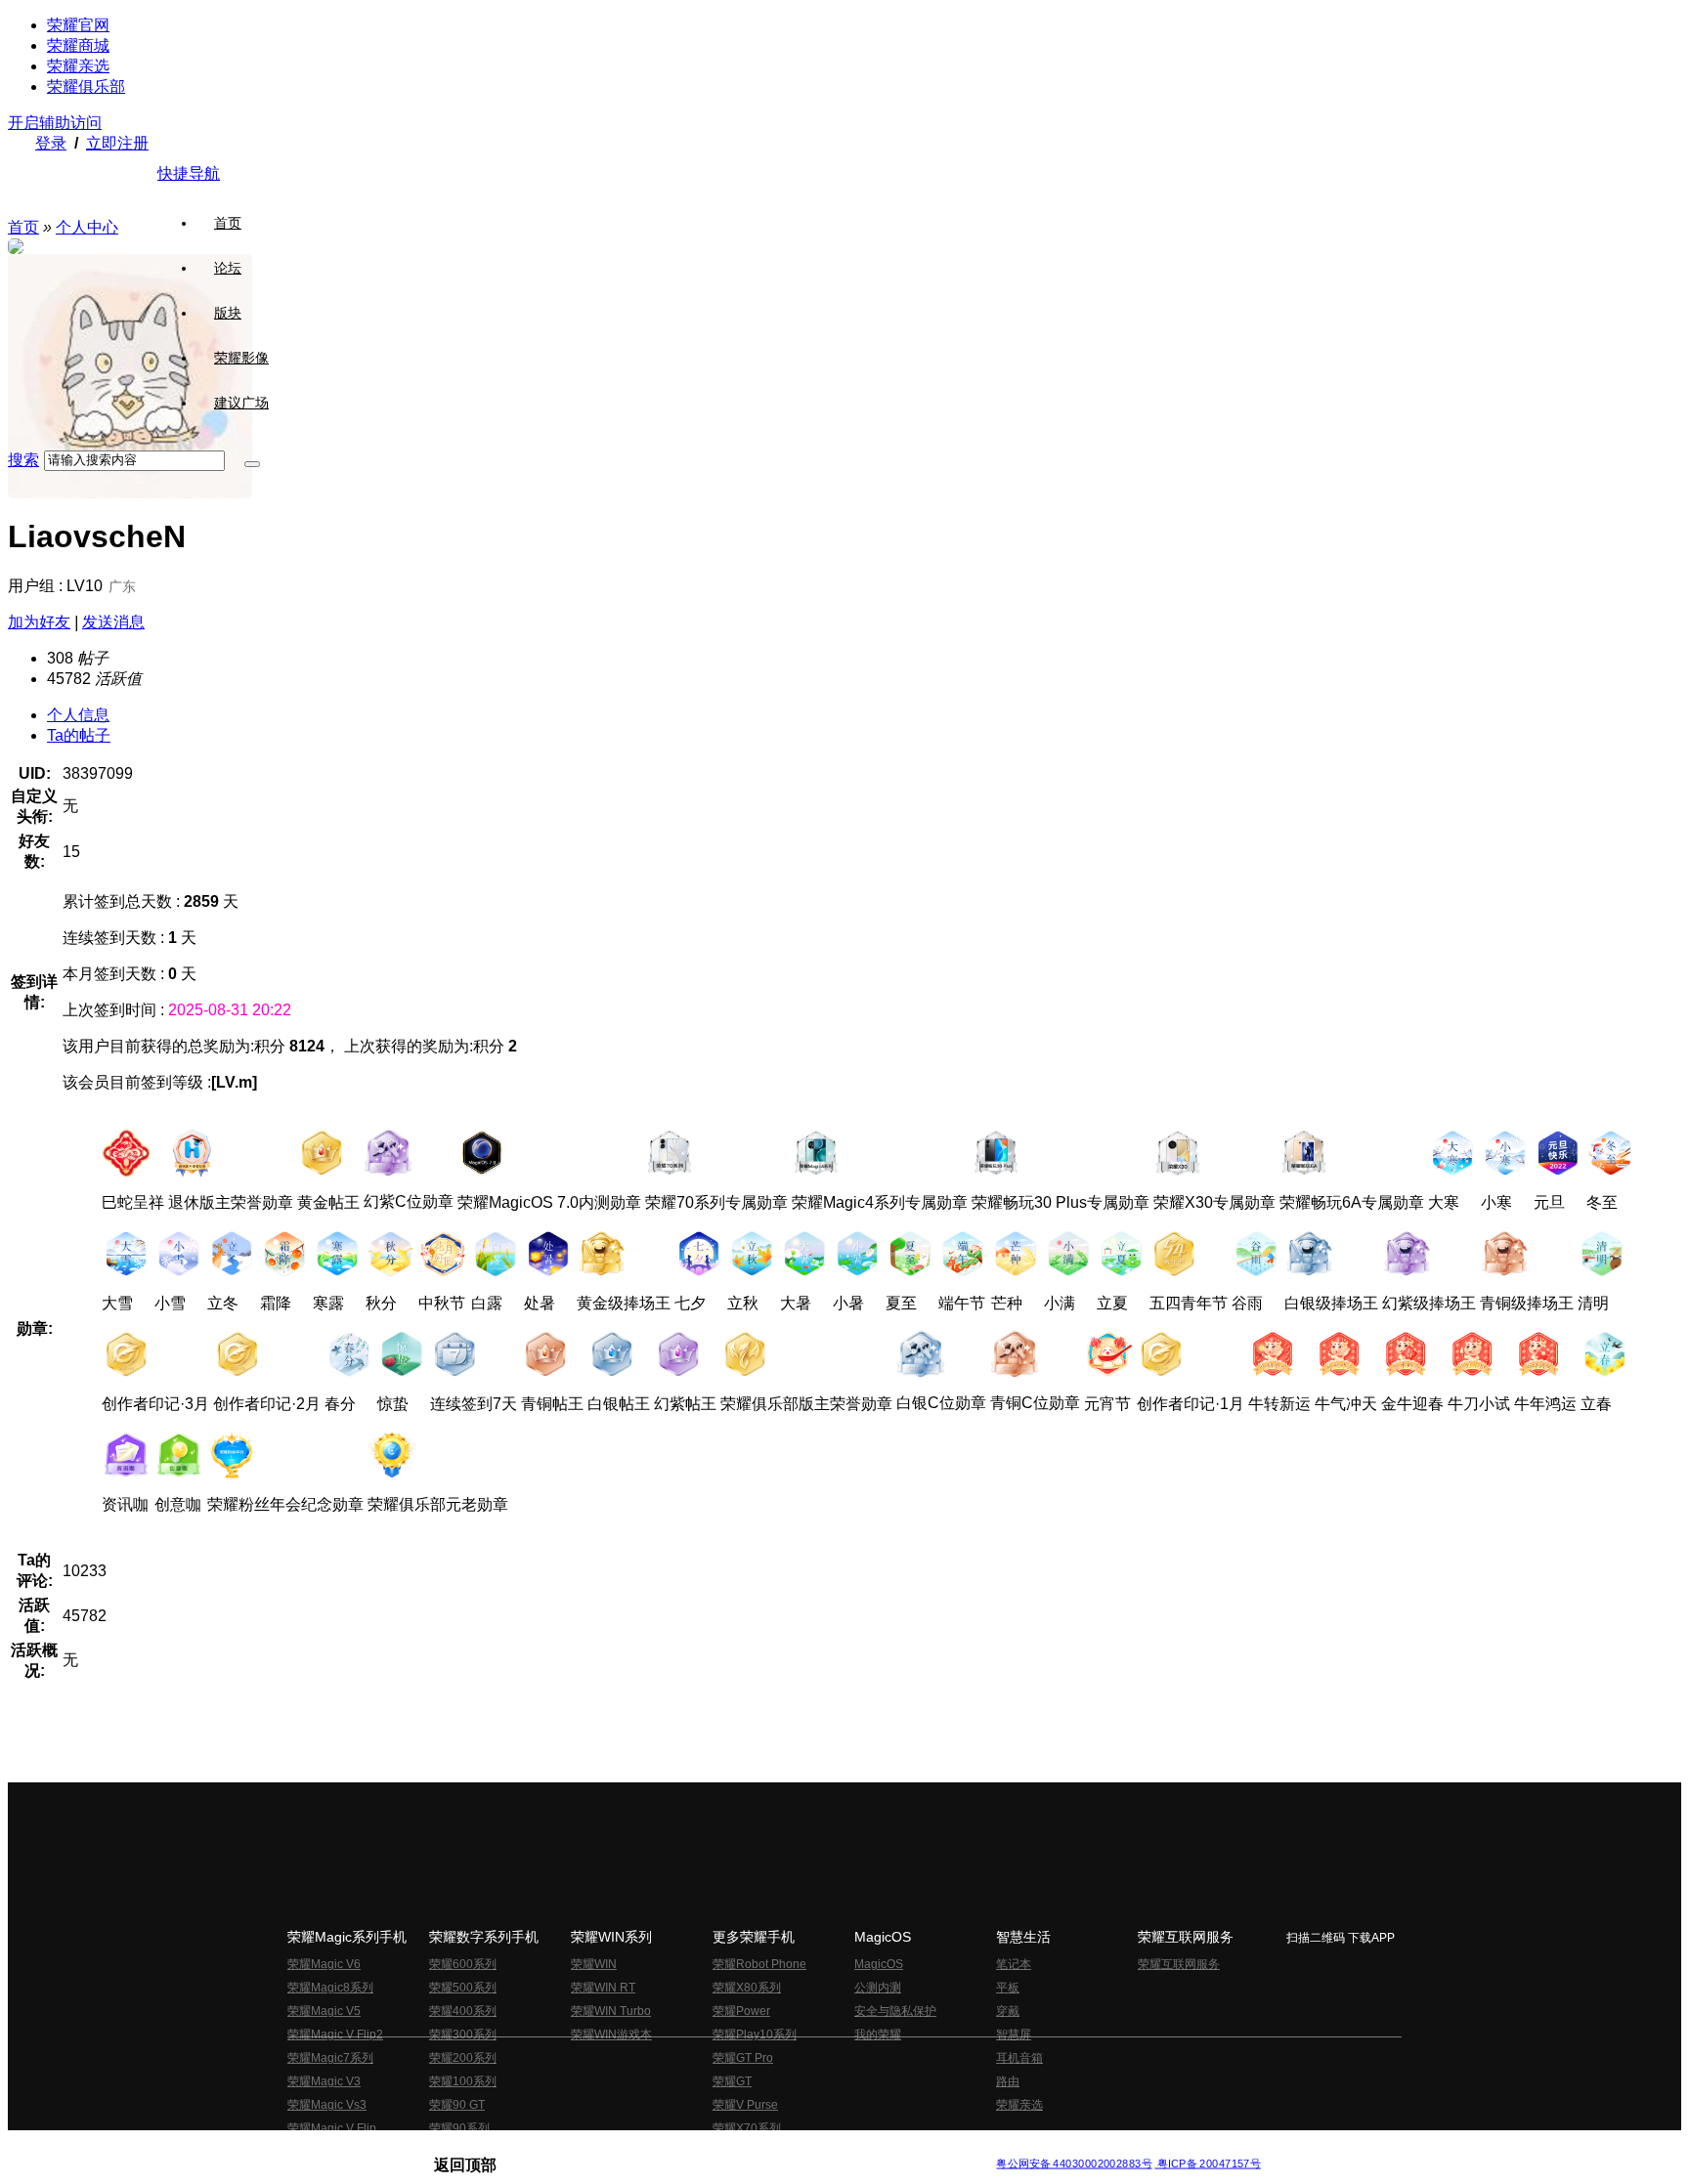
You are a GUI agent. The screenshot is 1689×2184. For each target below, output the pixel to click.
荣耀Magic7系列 (330, 2058)
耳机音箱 (1019, 2058)
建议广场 (241, 403)
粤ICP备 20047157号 (1208, 2164)
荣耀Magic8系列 (330, 1988)
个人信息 (78, 715)
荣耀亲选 (78, 66)
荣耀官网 (78, 25)
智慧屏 (1014, 2034)
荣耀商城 (78, 45)
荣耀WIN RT (603, 1988)
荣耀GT (732, 2081)
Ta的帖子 (79, 735)
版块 (228, 313)
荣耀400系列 (463, 2011)
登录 (51, 143)
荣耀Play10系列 (755, 2034)
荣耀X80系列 (747, 1988)
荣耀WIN (594, 1964)
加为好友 (39, 622)
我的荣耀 (878, 2034)
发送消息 (113, 622)
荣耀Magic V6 (324, 1964)
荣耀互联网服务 (1179, 1964)
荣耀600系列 (463, 1964)
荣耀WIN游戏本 (611, 2034)
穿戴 (1008, 2011)
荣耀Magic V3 (324, 2081)
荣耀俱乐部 (86, 86)
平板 (1008, 1988)
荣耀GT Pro (743, 2058)
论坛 (228, 268)
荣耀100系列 (463, 2081)
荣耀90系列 (459, 2128)
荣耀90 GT (457, 2105)
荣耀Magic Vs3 (327, 2105)
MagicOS (879, 1964)
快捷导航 (189, 173)
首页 (228, 223)
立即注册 (117, 143)
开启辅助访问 (55, 123)
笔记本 (1014, 1964)
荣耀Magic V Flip (332, 2128)
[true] (252, 464)
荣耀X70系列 (747, 2128)
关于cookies (725, 2148)
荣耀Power (741, 2011)
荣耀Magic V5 (324, 2011)
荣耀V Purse (745, 2105)
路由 (1008, 2081)
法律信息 (780, 2148)
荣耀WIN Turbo (611, 2011)
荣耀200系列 (463, 2058)
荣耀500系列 (463, 1988)
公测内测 (878, 1988)
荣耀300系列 (463, 2034)
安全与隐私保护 (895, 2011)
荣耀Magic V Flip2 (335, 2034)
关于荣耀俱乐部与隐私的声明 (616, 2148)
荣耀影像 (241, 358)
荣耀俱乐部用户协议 (486, 2148)
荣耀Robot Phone (759, 1964)
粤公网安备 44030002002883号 (1074, 2164)
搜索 (23, 460)
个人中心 (87, 227)
